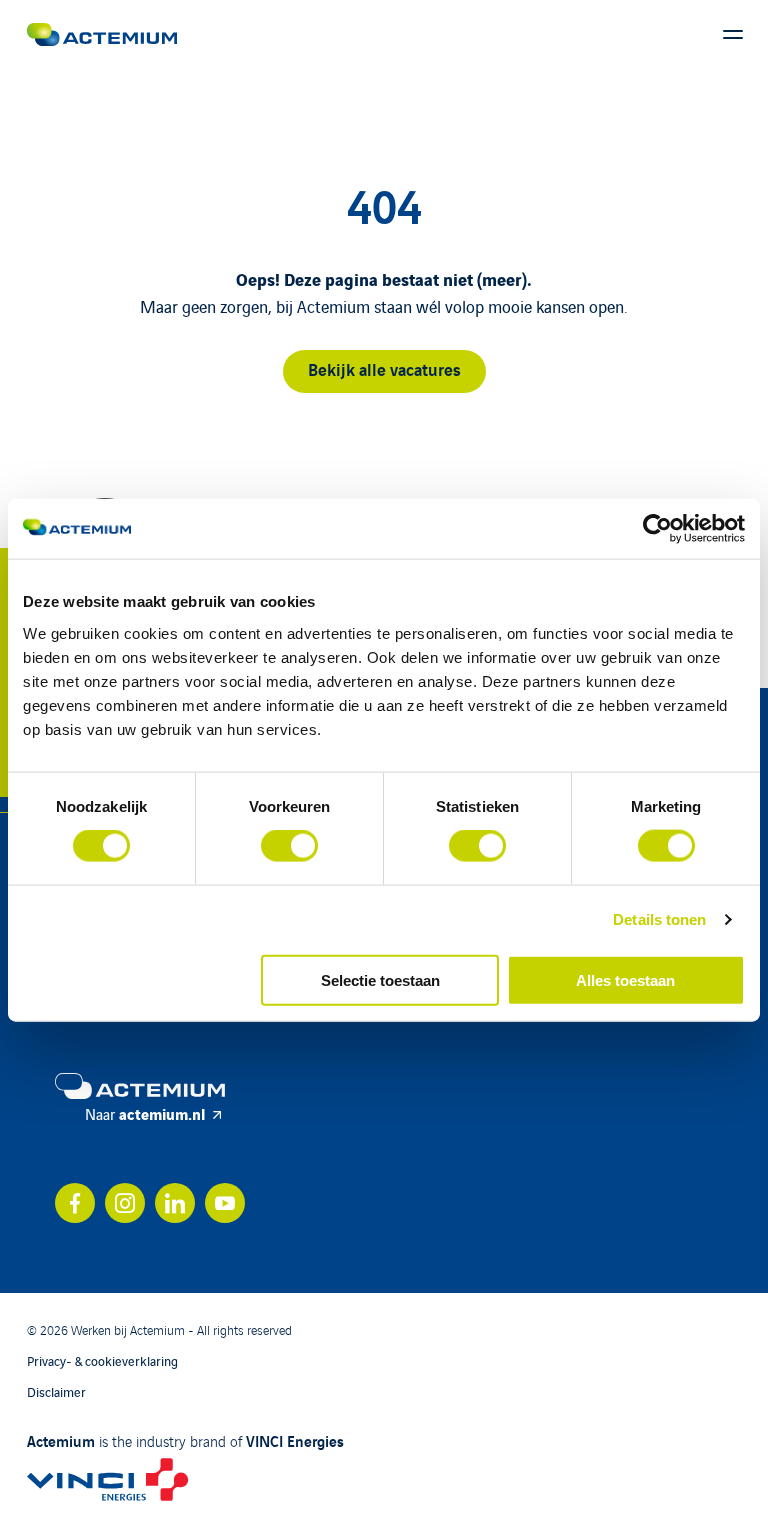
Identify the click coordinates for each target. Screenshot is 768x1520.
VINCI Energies (295, 1440)
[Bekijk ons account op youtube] (225, 1203)
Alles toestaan (625, 979)
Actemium (61, 1440)
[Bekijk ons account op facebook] (75, 1203)
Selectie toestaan (380, 979)
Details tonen (659, 919)
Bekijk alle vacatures (384, 368)
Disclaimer (56, 1391)
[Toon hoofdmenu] (733, 35)
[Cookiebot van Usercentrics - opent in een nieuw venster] (657, 529)
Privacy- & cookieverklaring (102, 1360)
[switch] (289, 846)
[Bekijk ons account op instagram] (125, 1203)
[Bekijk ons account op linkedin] (175, 1203)
